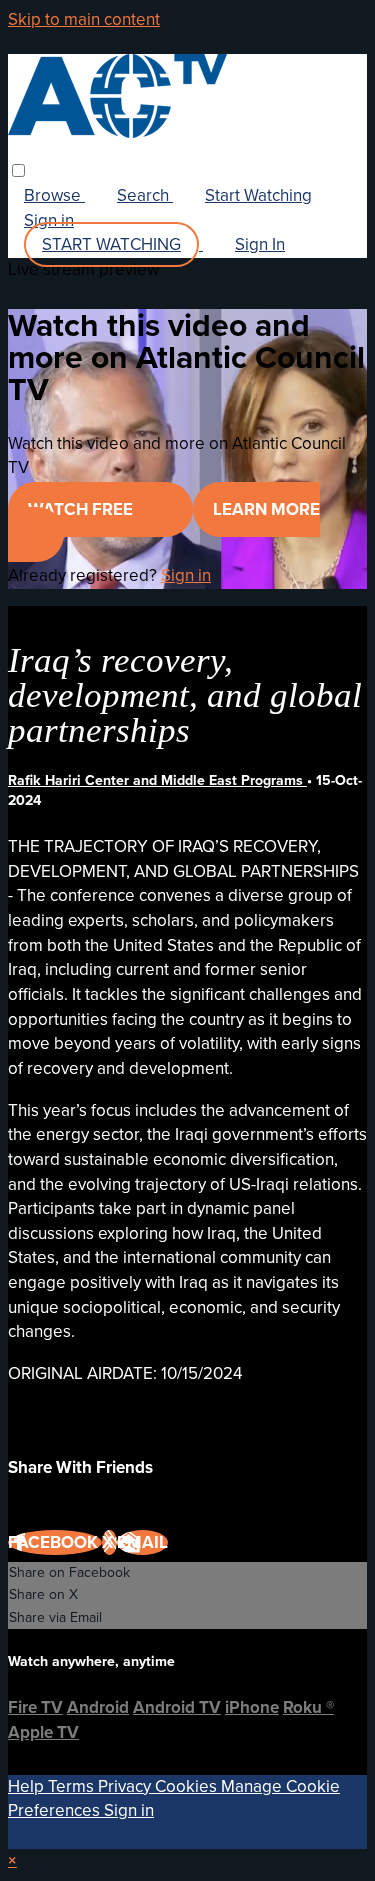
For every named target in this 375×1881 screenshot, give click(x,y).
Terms (73, 1786)
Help (28, 1786)
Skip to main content (84, 19)
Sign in (49, 220)
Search (145, 195)
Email (142, 1542)
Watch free (82, 509)
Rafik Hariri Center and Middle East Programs (157, 780)
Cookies (188, 1786)
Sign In (260, 244)
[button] (18, 170)
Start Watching (258, 195)
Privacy (126, 1786)
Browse (54, 195)
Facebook (55, 1542)
